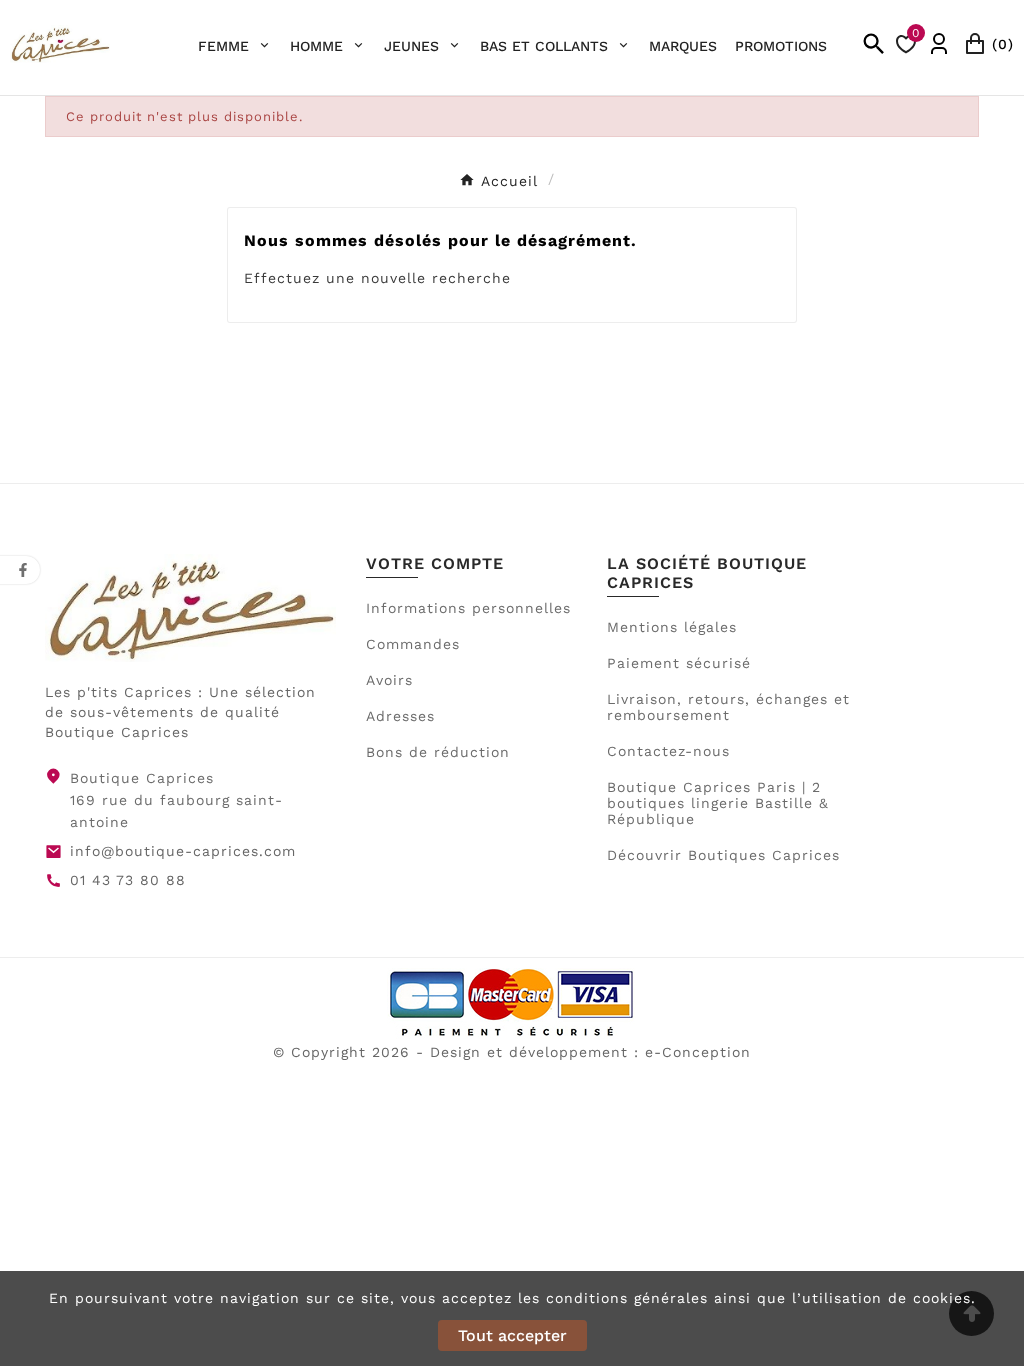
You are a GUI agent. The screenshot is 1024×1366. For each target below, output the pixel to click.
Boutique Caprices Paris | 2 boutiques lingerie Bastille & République (718, 803)
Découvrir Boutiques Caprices (723, 855)
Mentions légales (672, 627)
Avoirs (389, 680)
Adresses (400, 716)
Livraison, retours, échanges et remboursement (728, 707)
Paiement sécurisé (679, 663)
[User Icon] (939, 44)
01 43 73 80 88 (128, 880)
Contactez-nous (668, 751)
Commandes (413, 644)
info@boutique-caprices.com (183, 851)
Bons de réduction (438, 752)
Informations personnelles (468, 608)
